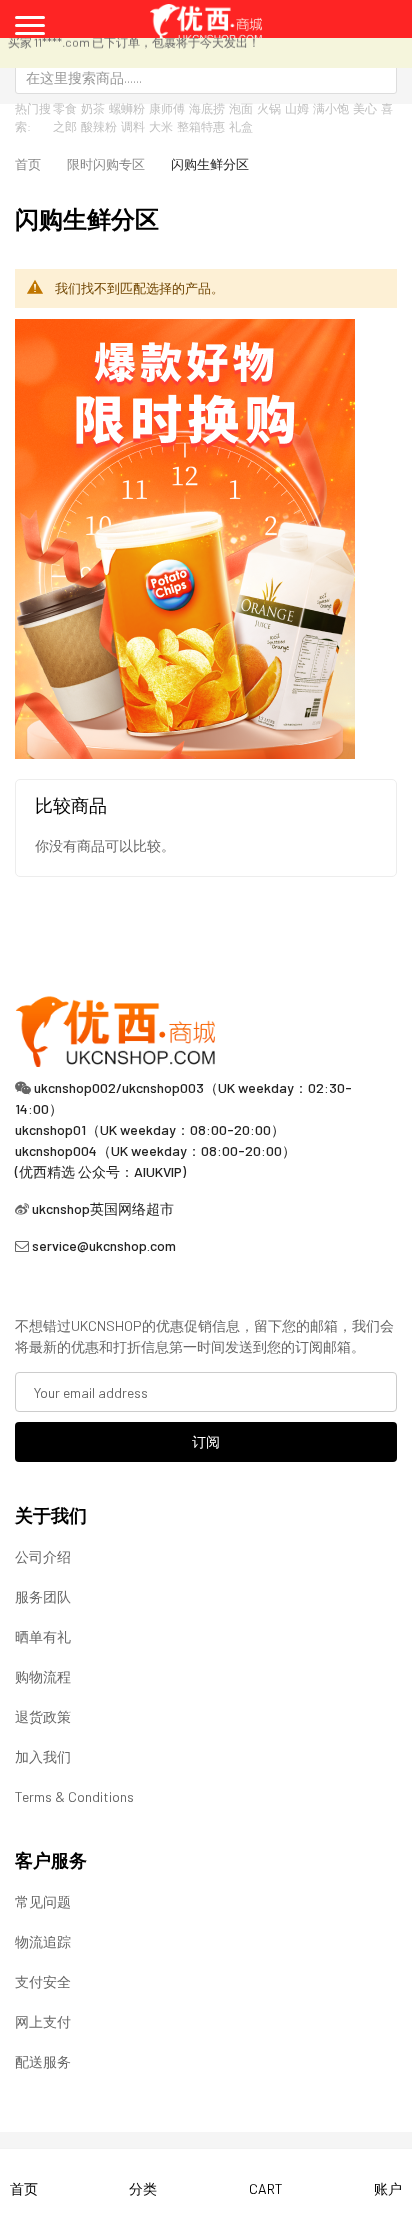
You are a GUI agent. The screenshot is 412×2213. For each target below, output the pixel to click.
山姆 (297, 108)
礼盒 (241, 126)
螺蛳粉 (127, 108)
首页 (28, 164)
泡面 (241, 108)
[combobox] (206, 77)
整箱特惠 (201, 126)
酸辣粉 (99, 126)
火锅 (269, 108)
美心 (365, 108)
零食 (65, 108)
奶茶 (93, 108)
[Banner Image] (185, 537)
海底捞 (207, 108)
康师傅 (167, 108)
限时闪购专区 (106, 164)
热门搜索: (33, 117)
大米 (161, 126)
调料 (133, 126)
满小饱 (331, 108)
